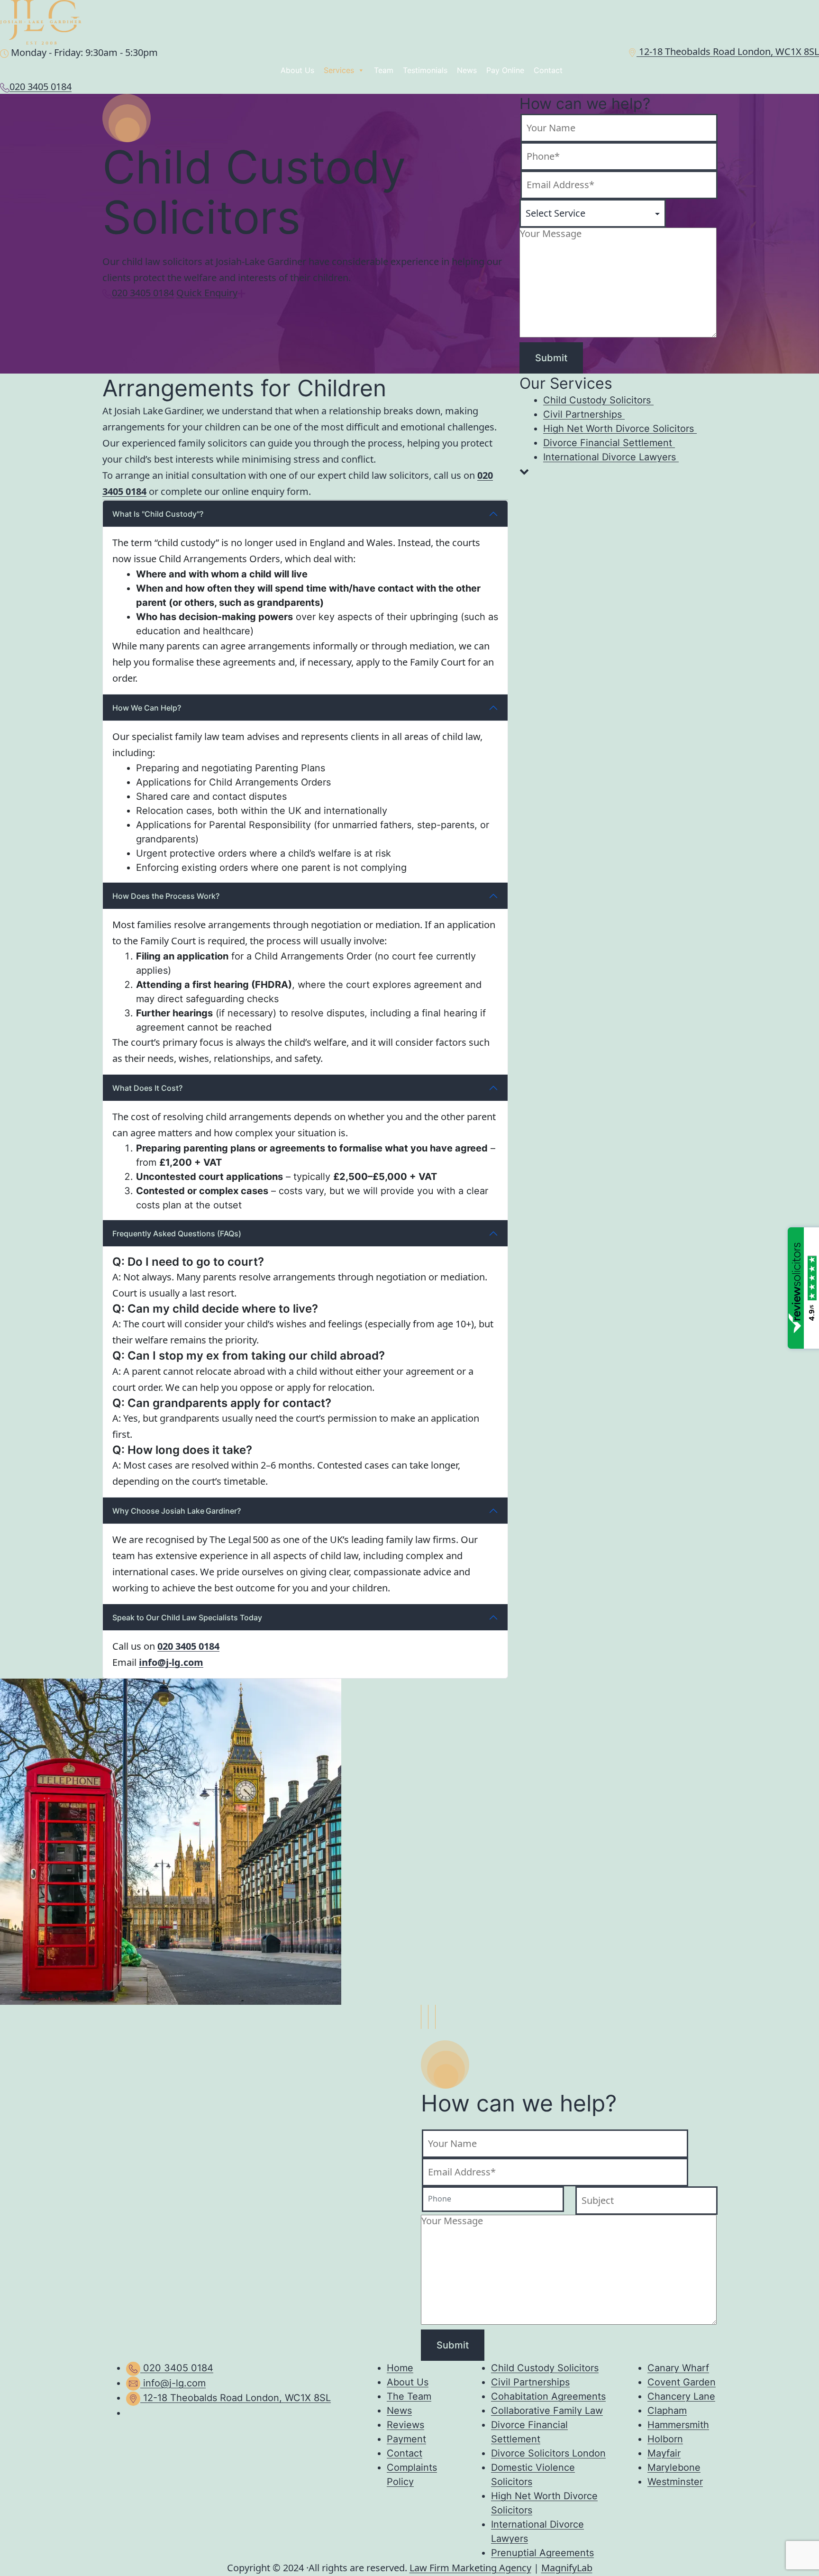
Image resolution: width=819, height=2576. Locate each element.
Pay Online (505, 70)
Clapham (667, 2411)
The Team (409, 2396)
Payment (406, 2439)
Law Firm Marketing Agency (470, 2568)
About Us (297, 70)
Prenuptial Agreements (542, 2553)
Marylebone (674, 2467)
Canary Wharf (678, 2368)
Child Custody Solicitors (545, 2368)
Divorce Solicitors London (548, 2453)
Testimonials (425, 70)
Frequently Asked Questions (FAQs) (177, 1233)
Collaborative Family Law (547, 2411)
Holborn (665, 2439)
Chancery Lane (681, 2396)
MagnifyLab (567, 2568)
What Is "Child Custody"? (158, 514)
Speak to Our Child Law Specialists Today (187, 1617)
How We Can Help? (147, 708)
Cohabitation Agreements (548, 2396)
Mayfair (664, 2453)
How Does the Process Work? (166, 896)
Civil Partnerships (530, 2382)
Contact (548, 70)
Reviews (405, 2425)
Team (384, 70)
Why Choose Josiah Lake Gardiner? (177, 1511)
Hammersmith (678, 2425)
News (467, 70)
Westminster (675, 2482)
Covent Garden (682, 2382)
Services (339, 70)
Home (400, 2368)
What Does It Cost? (147, 1088)
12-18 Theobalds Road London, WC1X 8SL (728, 51)
